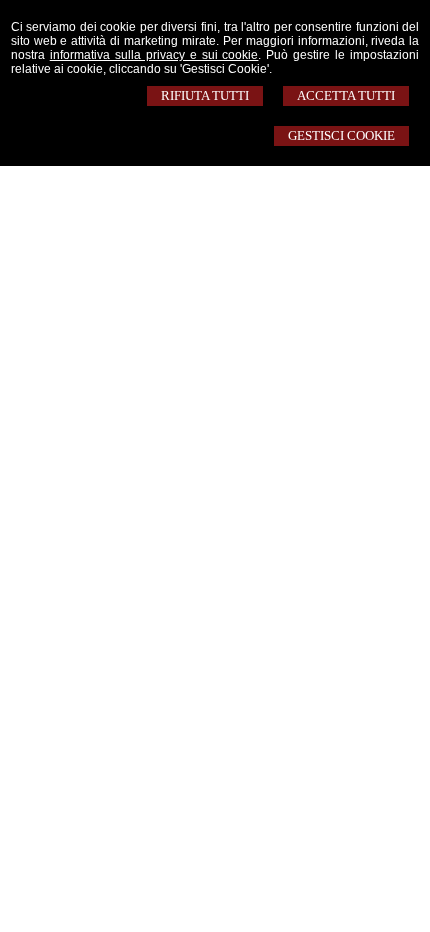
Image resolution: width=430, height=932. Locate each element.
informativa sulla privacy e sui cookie (154, 55)
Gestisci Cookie (341, 135)
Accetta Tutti (346, 95)
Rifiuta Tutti (205, 95)
